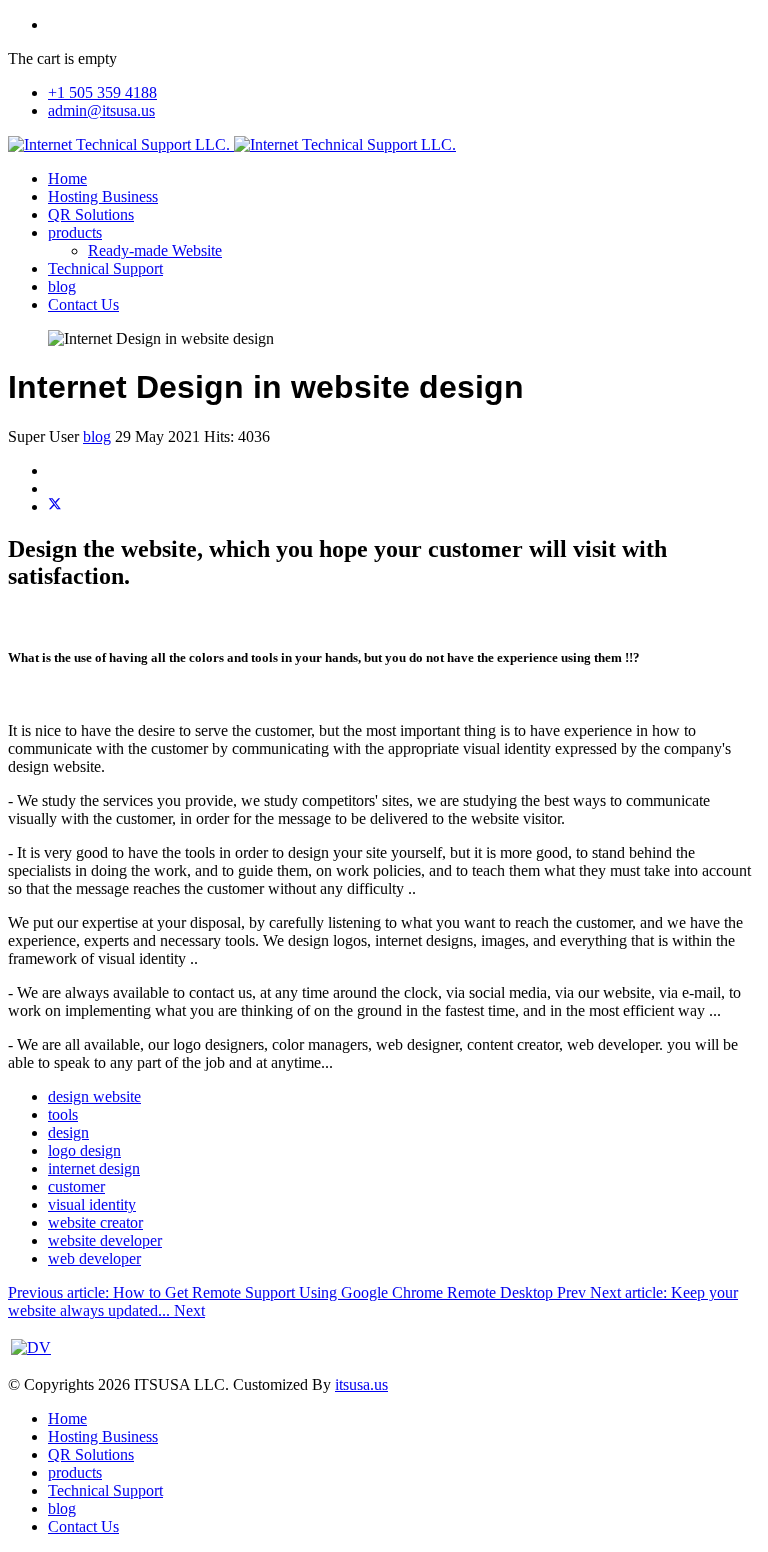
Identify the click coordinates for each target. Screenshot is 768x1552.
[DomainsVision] (31, 1347)
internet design (94, 1168)
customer (76, 1186)
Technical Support (105, 268)
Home (67, 178)
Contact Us (83, 304)
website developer (105, 1240)
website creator (95, 1222)
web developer (94, 1258)
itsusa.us (361, 1384)
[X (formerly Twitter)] (55, 506)
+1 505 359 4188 (102, 92)
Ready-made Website (155, 250)
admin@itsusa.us (101, 110)
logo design (84, 1150)
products (75, 232)
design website (94, 1096)
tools (63, 1114)
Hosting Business (103, 196)
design (68, 1132)
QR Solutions (91, 214)
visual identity (92, 1204)
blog (62, 286)
